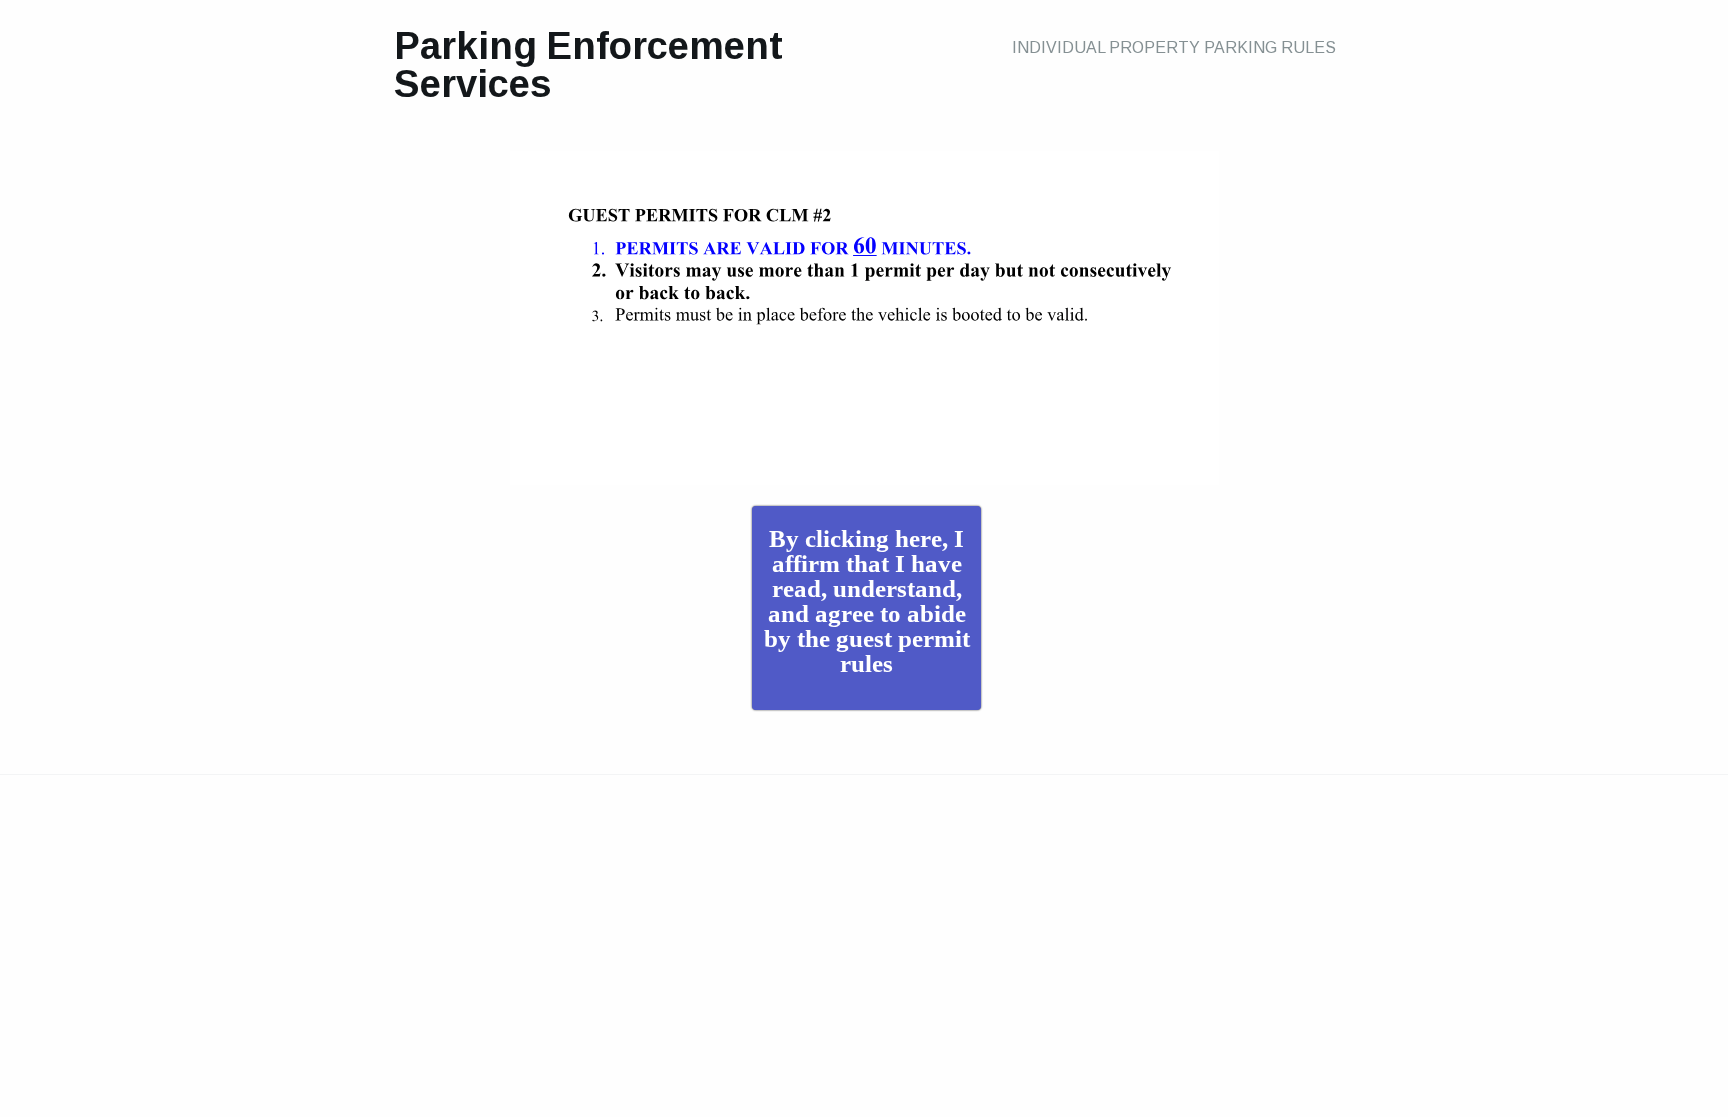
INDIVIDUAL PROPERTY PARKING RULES (1174, 47)
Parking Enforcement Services (588, 64)
